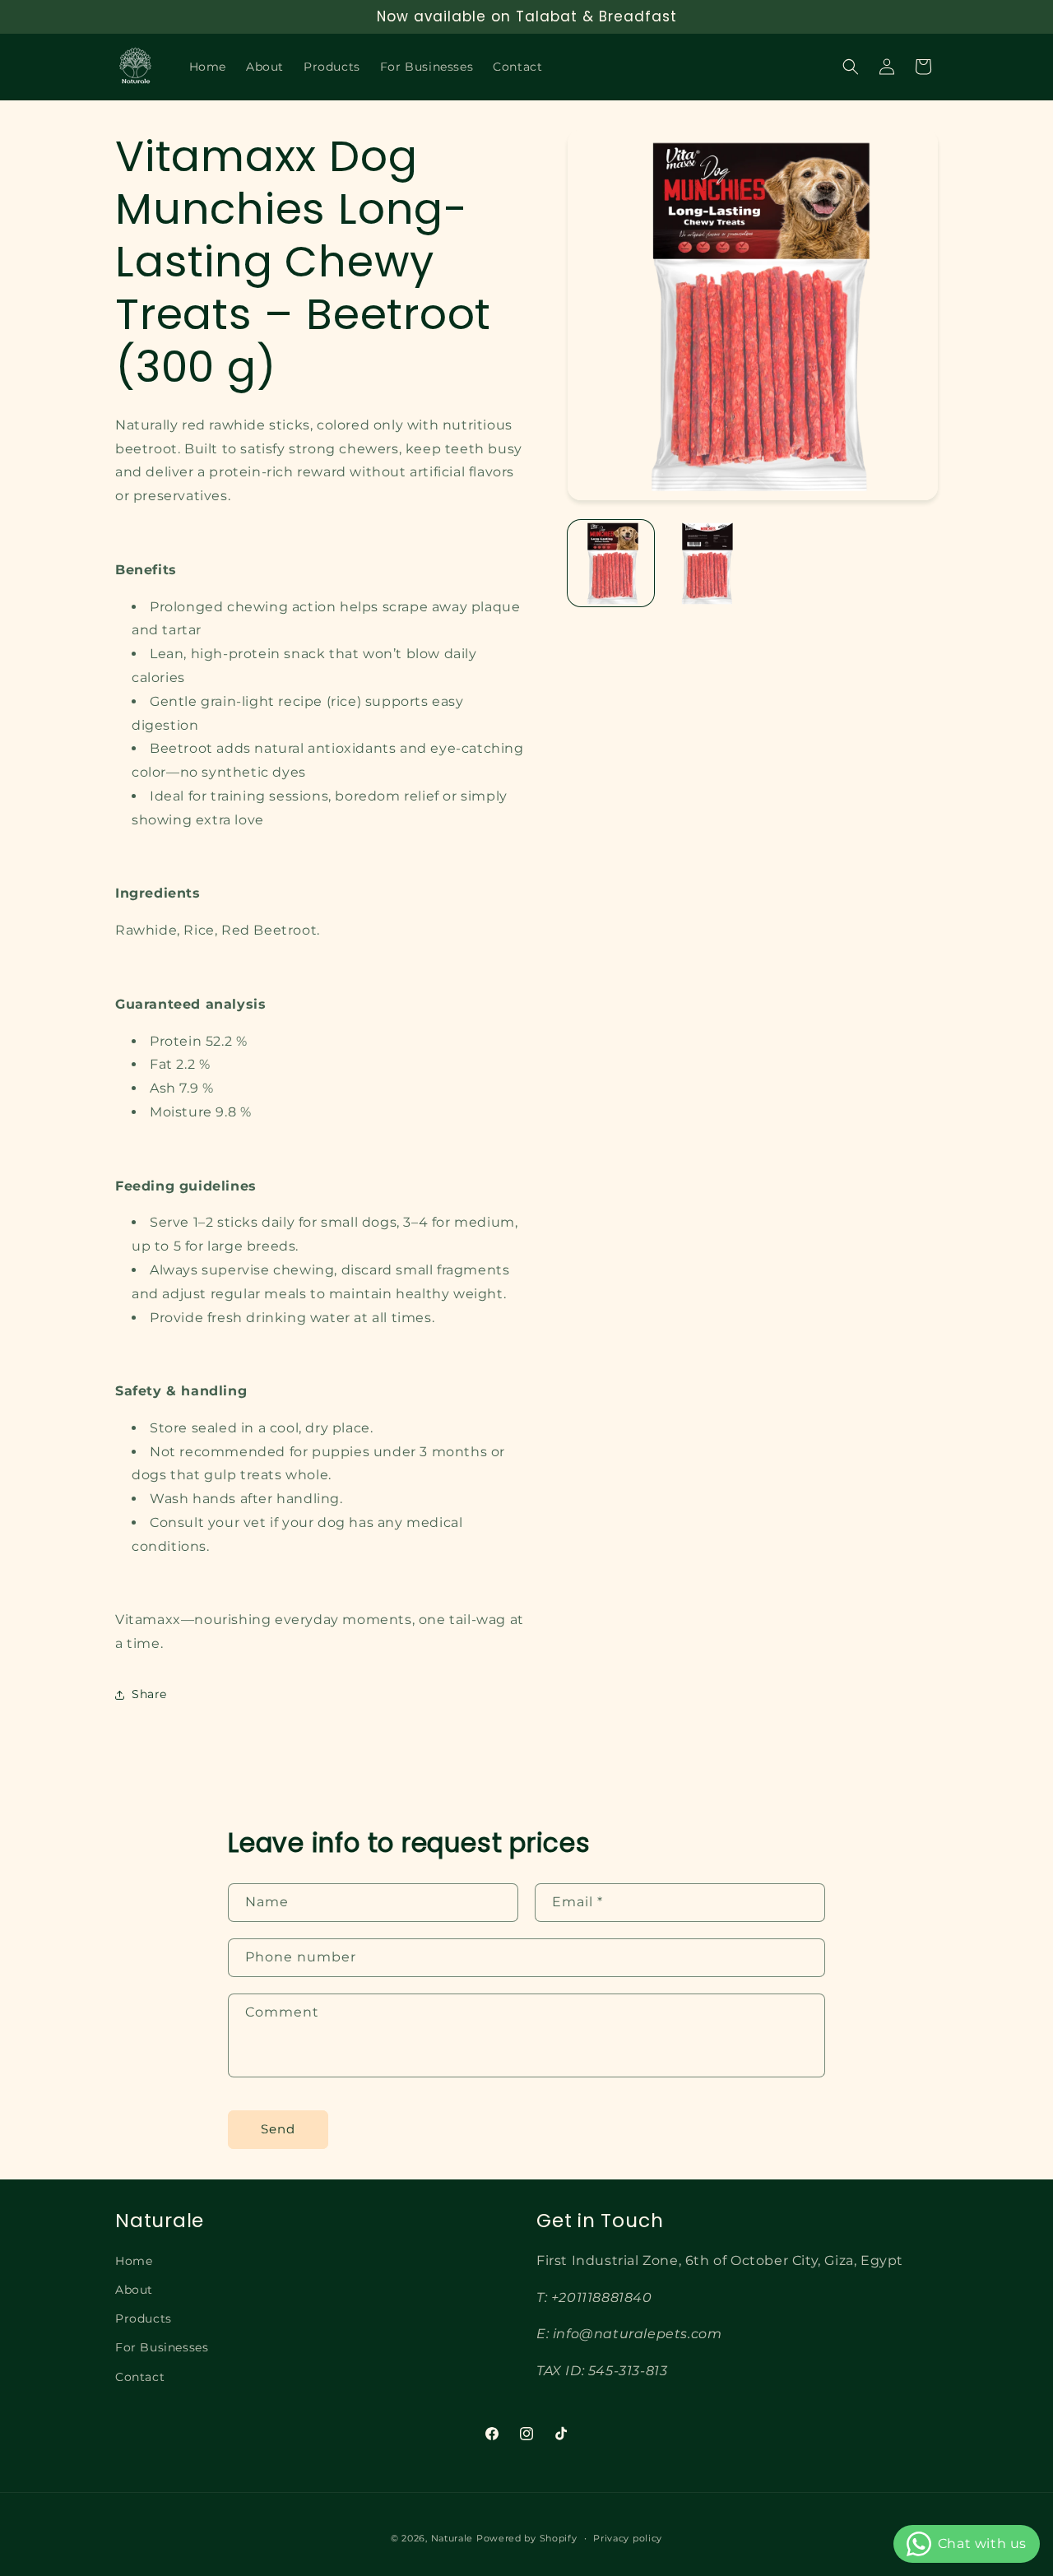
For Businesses (162, 2347)
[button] (851, 67)
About (134, 2290)
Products (144, 2318)
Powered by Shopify (527, 2538)
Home (134, 2261)
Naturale (452, 2538)
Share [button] (149, 1694)
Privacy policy (628, 2537)
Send (278, 2130)
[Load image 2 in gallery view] (705, 563)
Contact (140, 2376)
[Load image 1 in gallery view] (611, 563)
